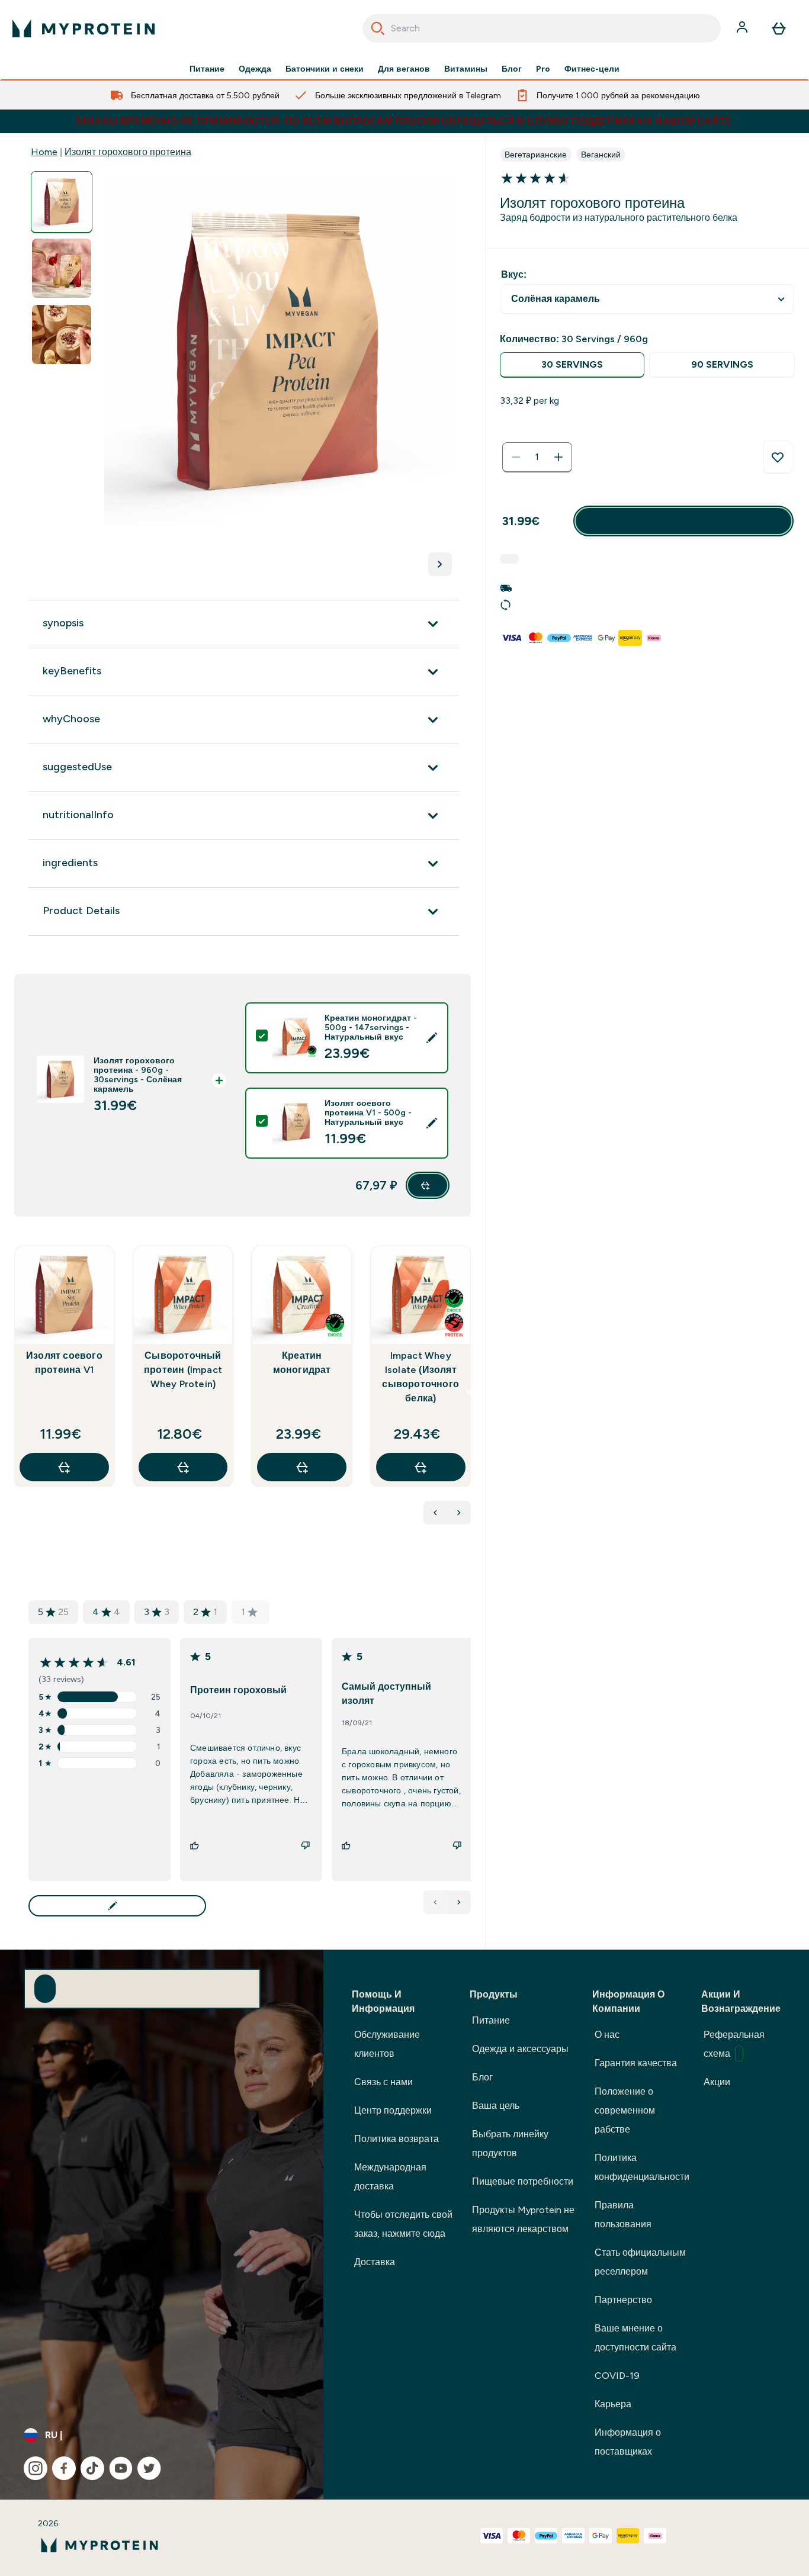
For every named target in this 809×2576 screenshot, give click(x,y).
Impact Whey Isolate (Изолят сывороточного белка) (420, 1377)
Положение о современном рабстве (625, 2110)
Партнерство (623, 2300)
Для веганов (404, 69)
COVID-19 (617, 2376)
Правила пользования (623, 2215)
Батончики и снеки (325, 69)
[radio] (572, 365)
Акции (717, 2082)
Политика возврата (397, 2139)
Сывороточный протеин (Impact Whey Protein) (183, 1370)
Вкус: (514, 274)
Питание (207, 69)
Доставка (375, 2262)
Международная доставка (390, 2177)
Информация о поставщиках (628, 2442)
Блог (512, 69)
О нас (607, 2035)
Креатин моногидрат (302, 1363)
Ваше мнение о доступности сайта (635, 2338)
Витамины (466, 69)
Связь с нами (383, 2082)
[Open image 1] (62, 202)
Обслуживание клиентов (387, 2044)
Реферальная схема (734, 2044)
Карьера (613, 2404)
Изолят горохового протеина (128, 152)
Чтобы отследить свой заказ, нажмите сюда (403, 2224)
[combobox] (542, 28)
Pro (543, 69)
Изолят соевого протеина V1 (64, 1363)
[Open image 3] (62, 335)
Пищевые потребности (523, 2181)
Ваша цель (496, 2106)
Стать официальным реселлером (640, 2262)
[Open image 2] (62, 268)
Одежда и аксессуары (520, 2049)
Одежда (255, 69)
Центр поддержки (393, 2110)
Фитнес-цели (592, 69)
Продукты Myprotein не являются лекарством (523, 2219)
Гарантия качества (636, 2063)
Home (44, 152)
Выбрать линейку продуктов (510, 2144)
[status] (537, 457)
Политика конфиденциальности (642, 2167)
